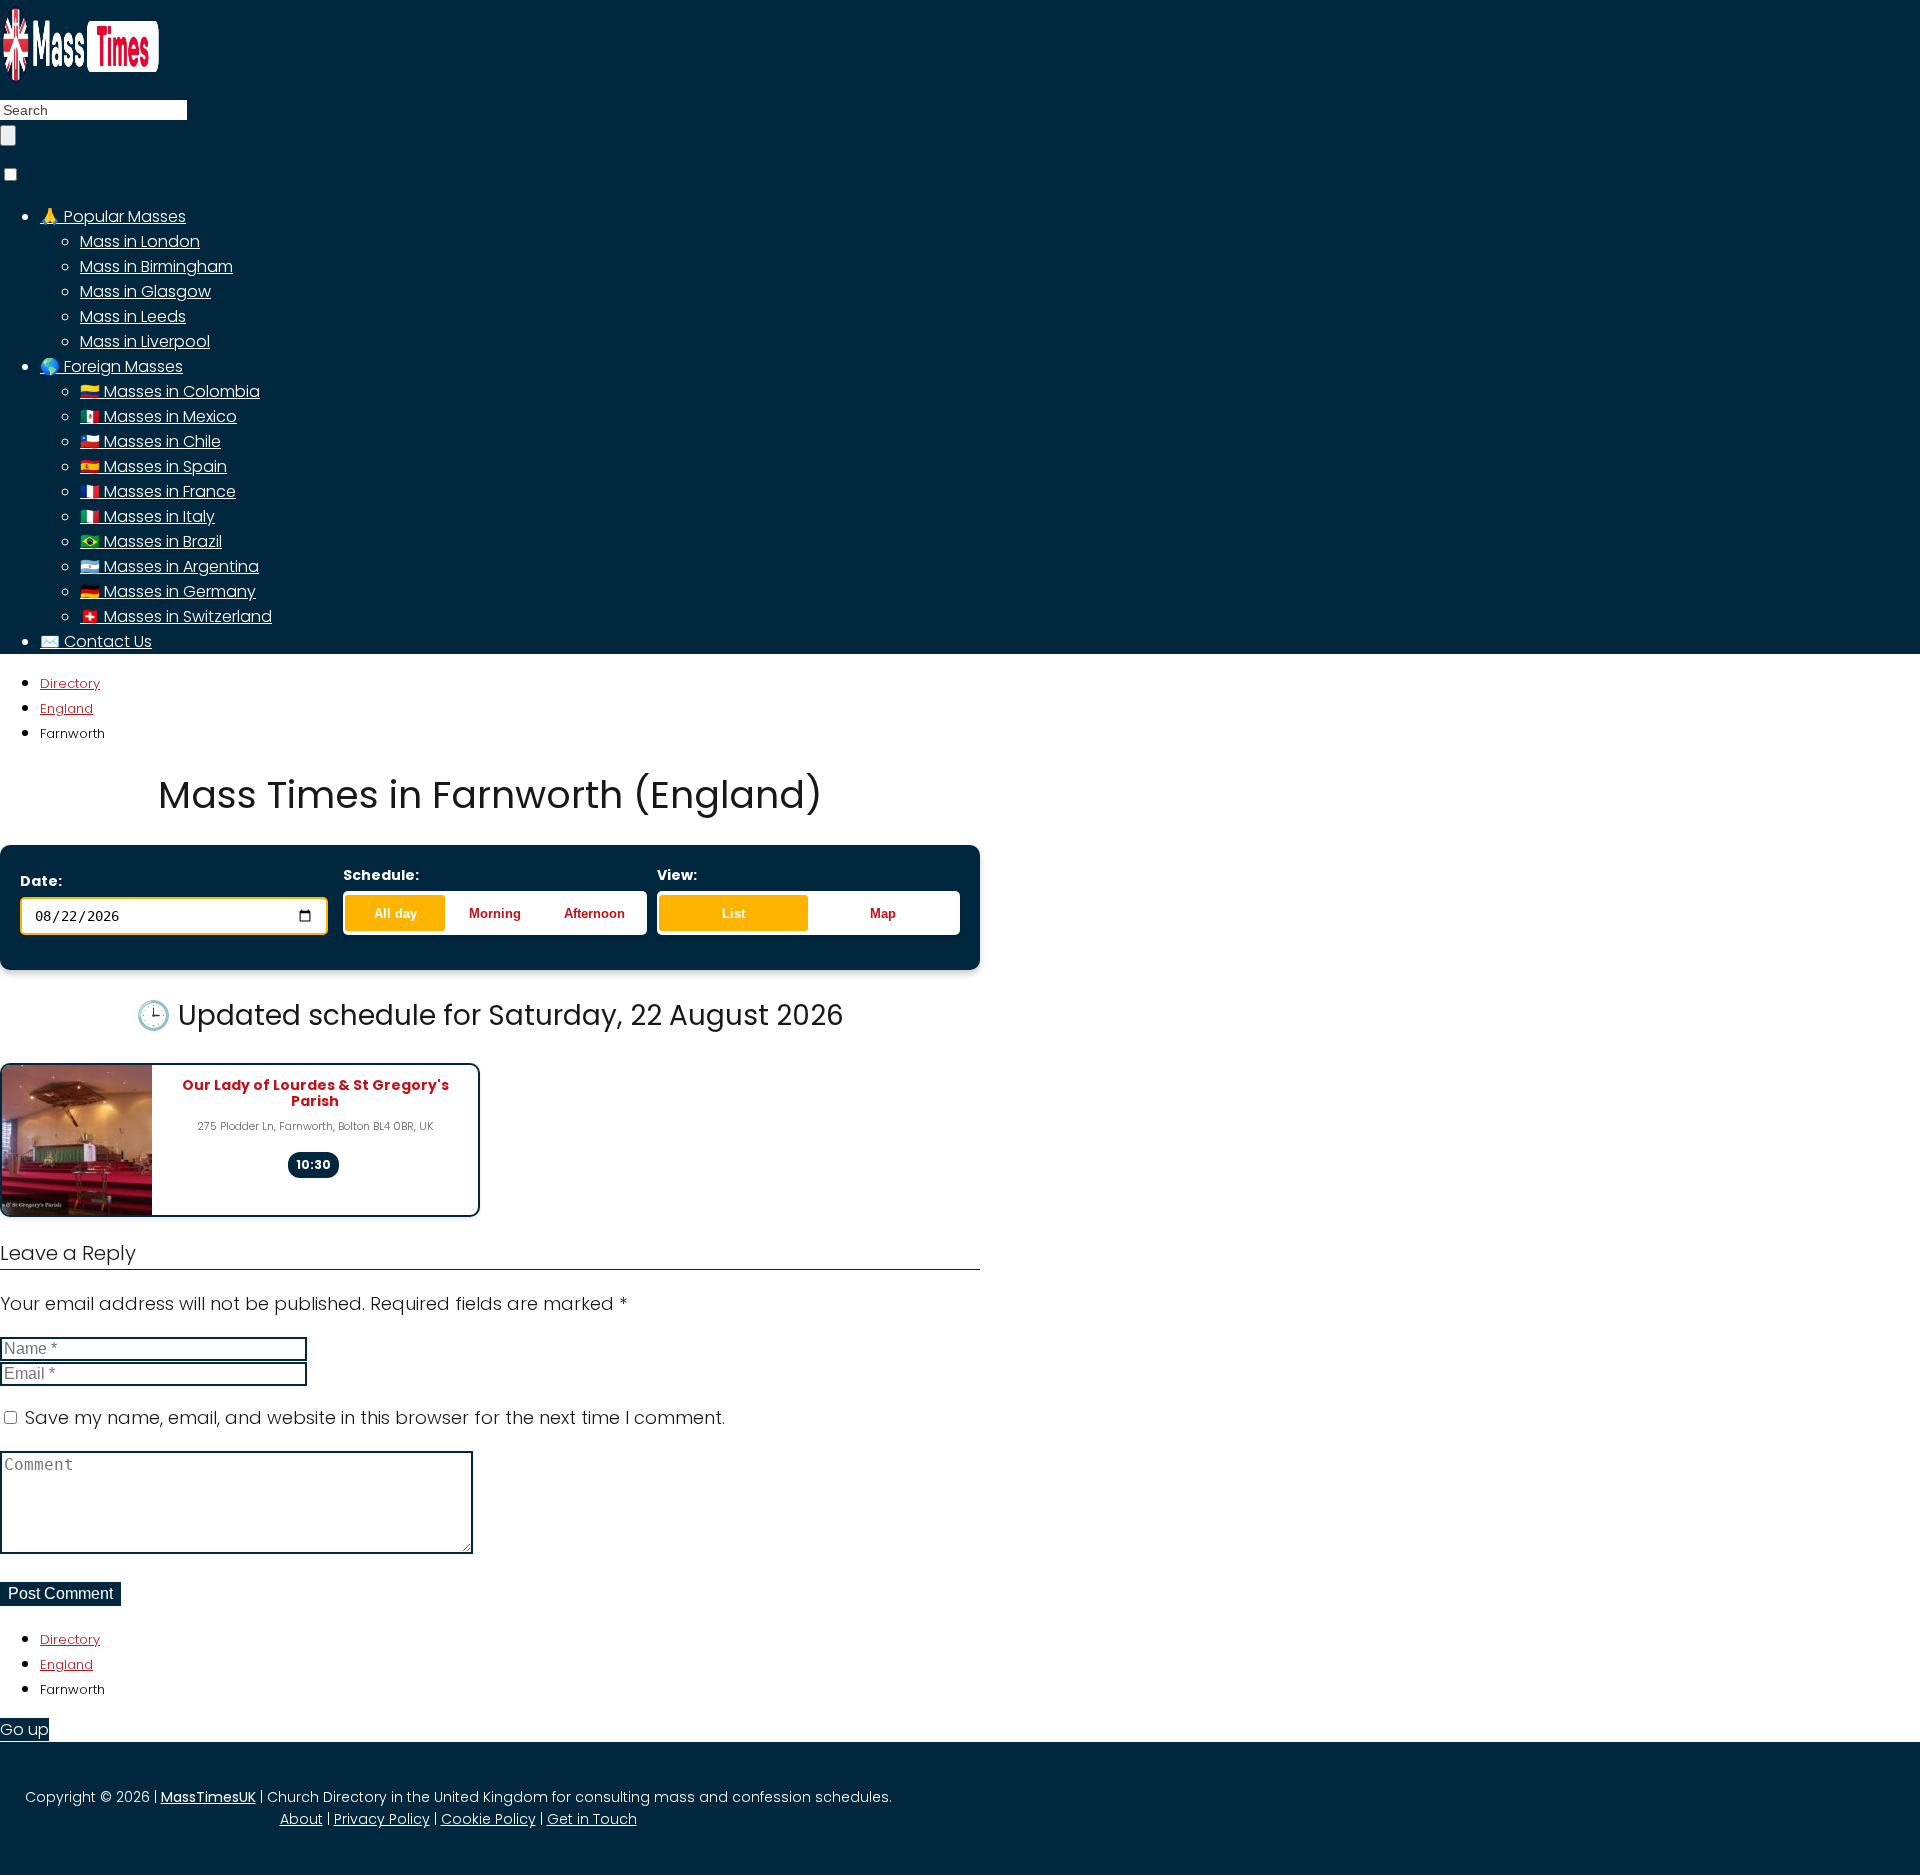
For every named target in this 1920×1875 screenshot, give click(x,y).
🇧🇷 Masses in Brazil (151, 541)
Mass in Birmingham (156, 266)
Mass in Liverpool (145, 341)
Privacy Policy (382, 1819)
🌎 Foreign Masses (111, 366)
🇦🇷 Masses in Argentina (169, 566)
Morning (495, 913)
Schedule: (381, 875)
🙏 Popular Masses (113, 216)
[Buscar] (8, 135)
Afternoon (594, 913)
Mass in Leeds (133, 316)
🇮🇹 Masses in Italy (147, 516)
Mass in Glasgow (145, 291)
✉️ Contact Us (96, 641)
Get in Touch (592, 1819)
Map (883, 913)
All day (395, 913)
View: (677, 875)
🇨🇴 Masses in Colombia (170, 391)
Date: (41, 881)
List (733, 913)
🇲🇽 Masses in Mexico (158, 416)
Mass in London (140, 241)
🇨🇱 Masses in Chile (150, 441)
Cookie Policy (488, 1819)
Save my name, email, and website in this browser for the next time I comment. (375, 1417)
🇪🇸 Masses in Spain (153, 466)
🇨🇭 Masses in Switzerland (176, 616)
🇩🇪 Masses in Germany (168, 591)
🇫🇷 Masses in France (158, 491)
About (301, 1819)
